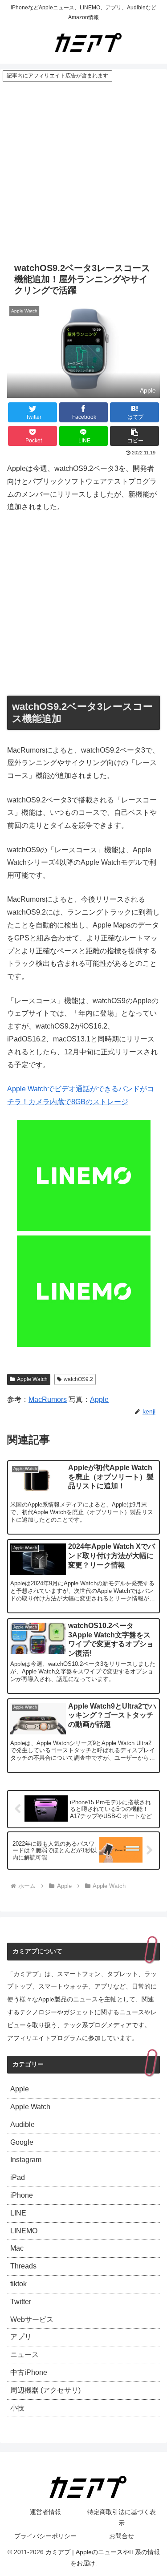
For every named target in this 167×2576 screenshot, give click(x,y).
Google (22, 2142)
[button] (134, 436)
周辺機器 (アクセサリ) (45, 2390)
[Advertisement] (83, 170)
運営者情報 (45, 2512)
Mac (17, 2248)
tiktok (18, 2284)
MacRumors (48, 1399)
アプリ (21, 2337)
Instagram (26, 2160)
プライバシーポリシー (45, 2536)
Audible (22, 2124)
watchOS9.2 (78, 1379)
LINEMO (24, 2231)
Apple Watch (32, 1379)
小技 (17, 2408)
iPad (18, 2177)
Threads (23, 2266)
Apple (99, 1399)
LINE (18, 2213)
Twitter (21, 2302)
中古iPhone (29, 2372)
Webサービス (32, 2319)
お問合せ (122, 2536)
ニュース (24, 2355)
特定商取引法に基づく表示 (122, 2517)
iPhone (22, 2195)
